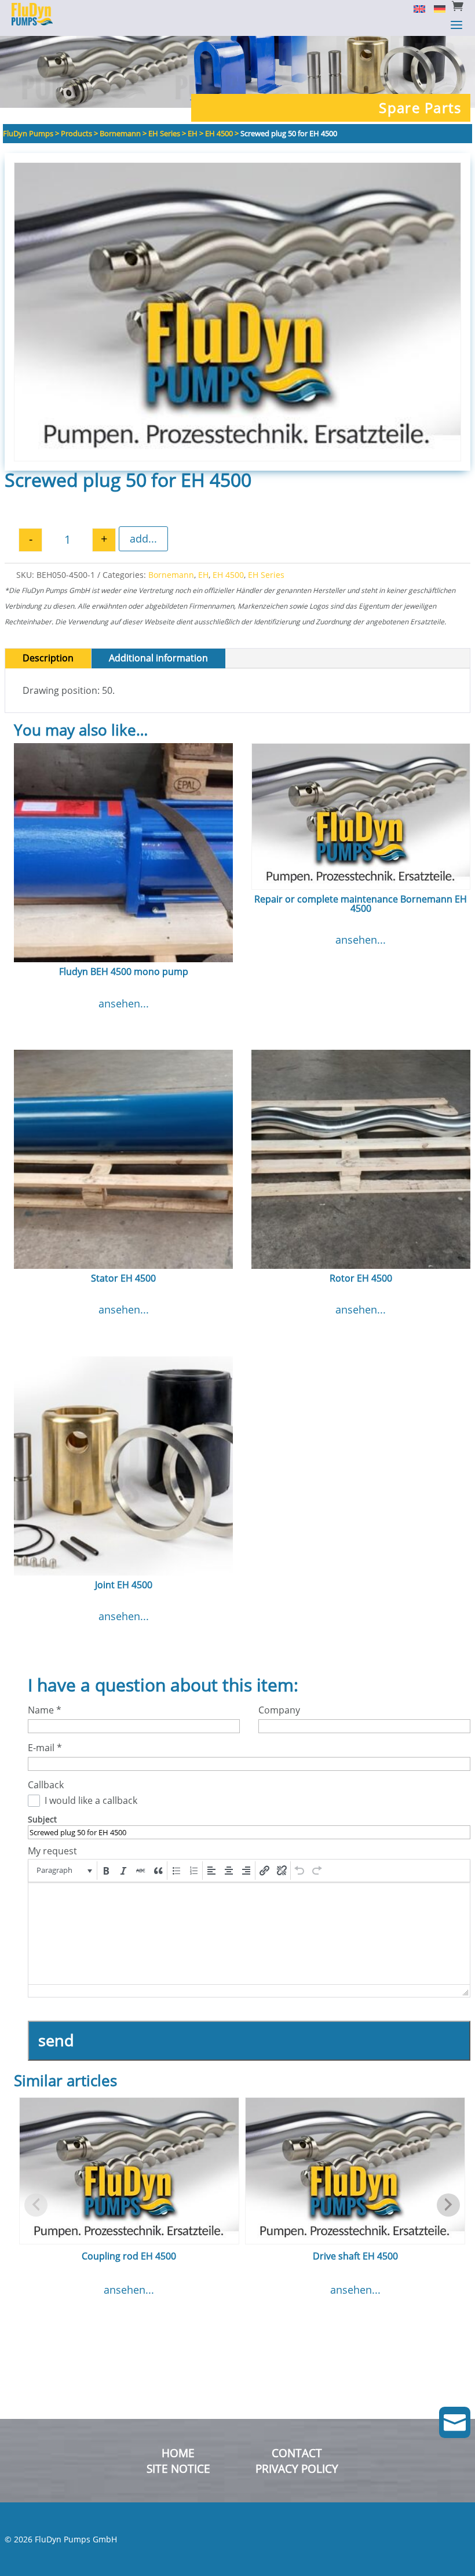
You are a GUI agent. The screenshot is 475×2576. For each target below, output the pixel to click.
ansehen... (124, 1003)
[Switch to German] (435, 8)
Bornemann (171, 575)
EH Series (266, 575)
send (56, 2040)
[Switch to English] (415, 8)
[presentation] (63, 1871)
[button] (63, 1871)
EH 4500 (228, 575)
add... (143, 539)
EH (203, 575)
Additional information (158, 658)
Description (48, 658)
